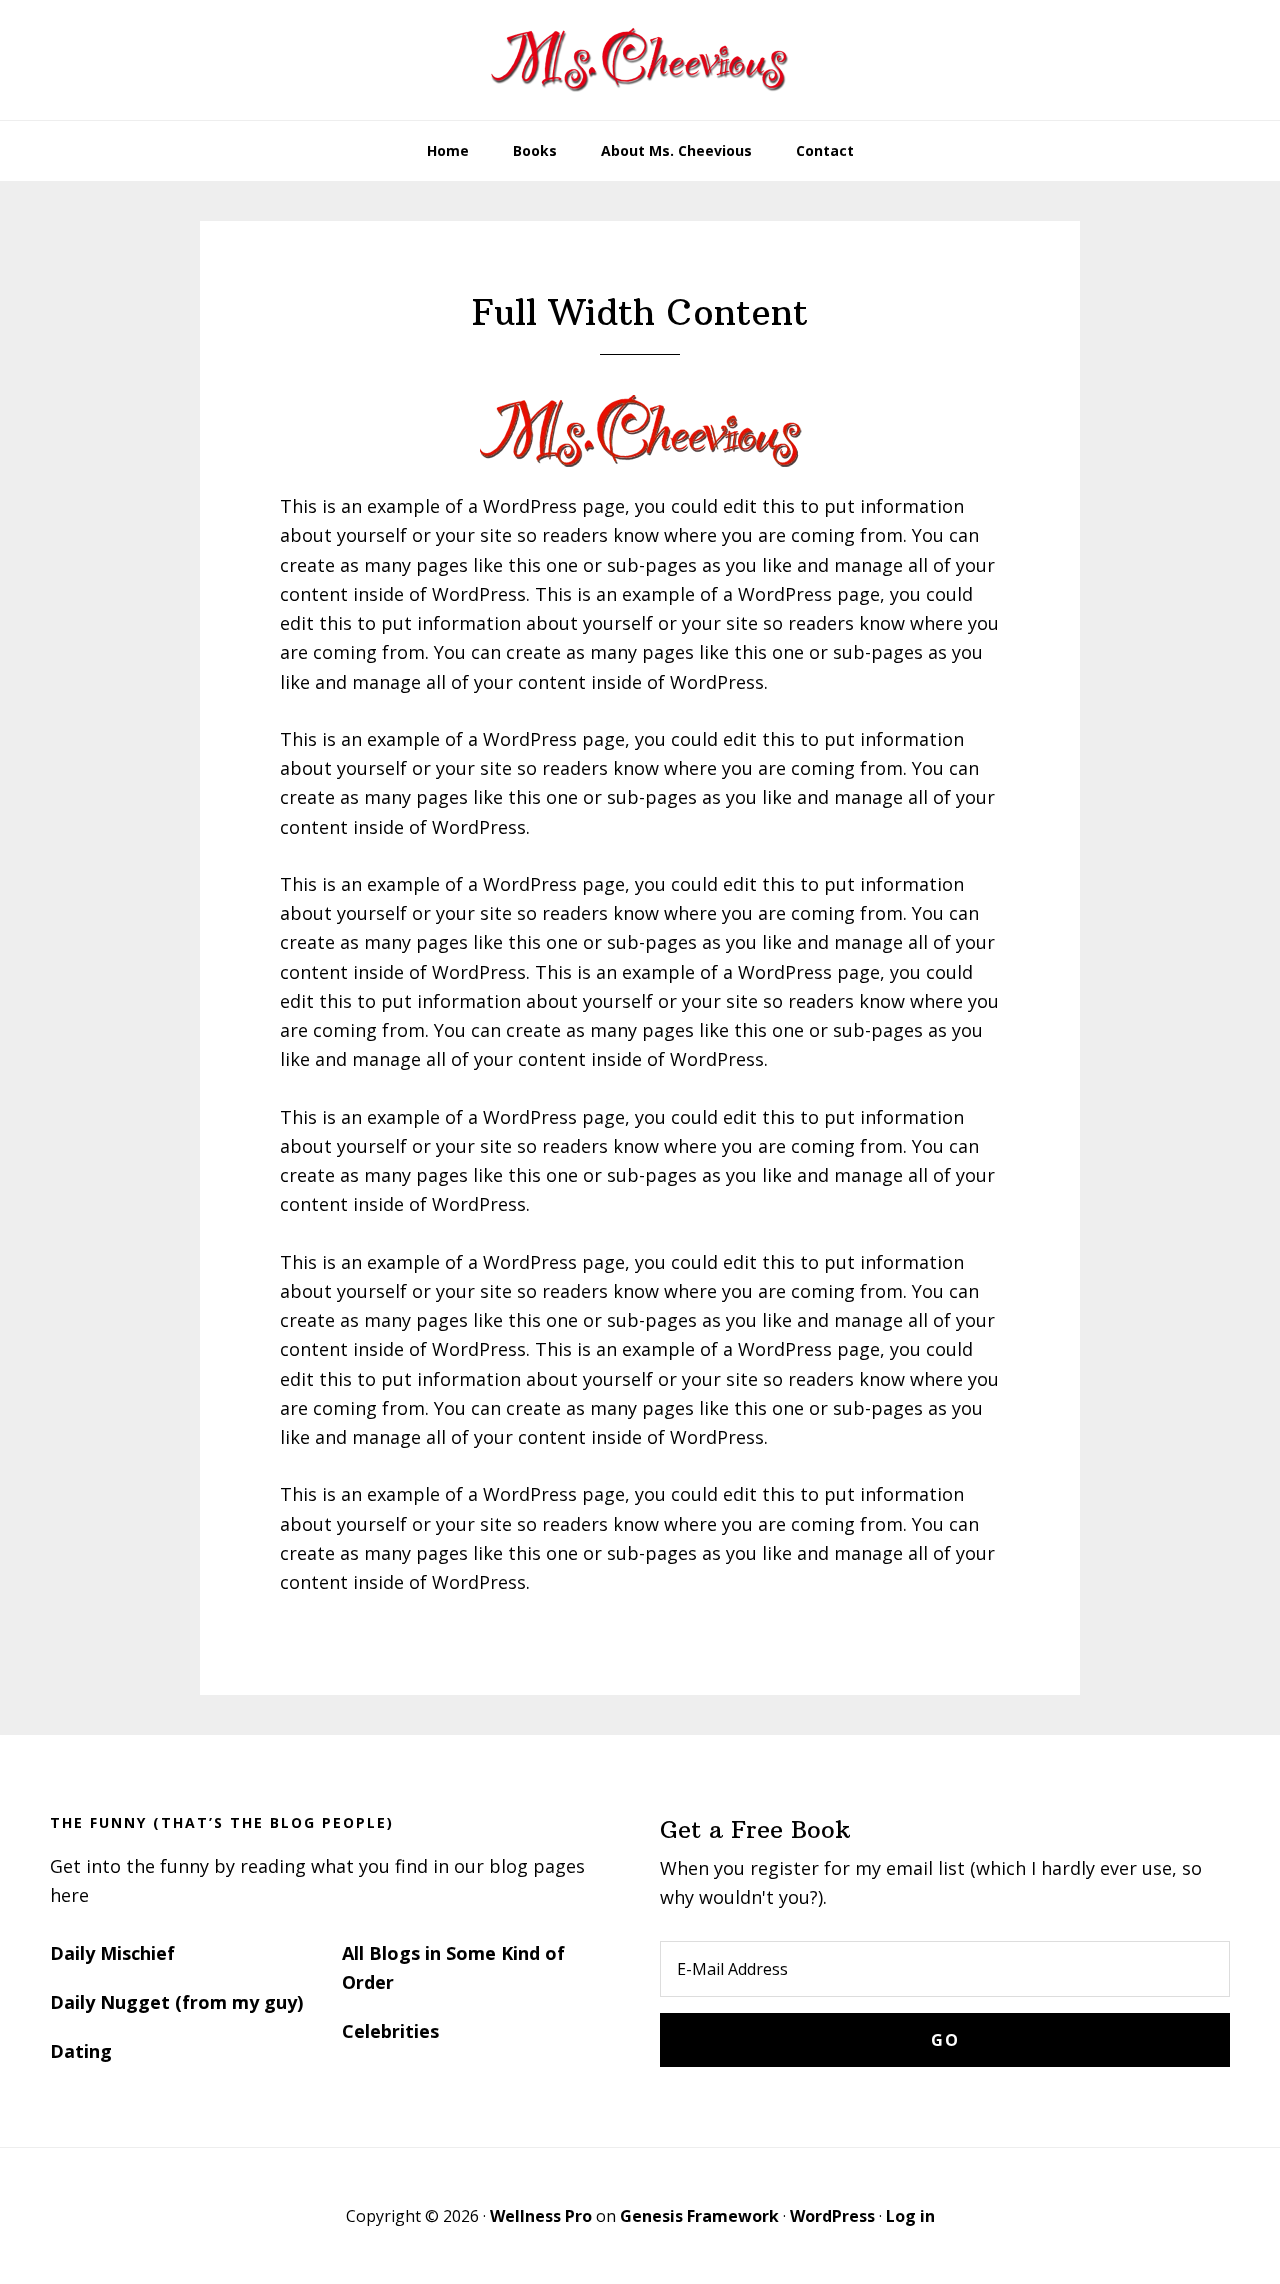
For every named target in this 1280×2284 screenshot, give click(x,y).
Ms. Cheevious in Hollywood (640, 60)
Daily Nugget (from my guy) (176, 2002)
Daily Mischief (112, 1953)
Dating (81, 2051)
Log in (910, 2216)
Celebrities (390, 2031)
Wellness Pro (541, 2216)
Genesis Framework (699, 2216)
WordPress (832, 2216)
